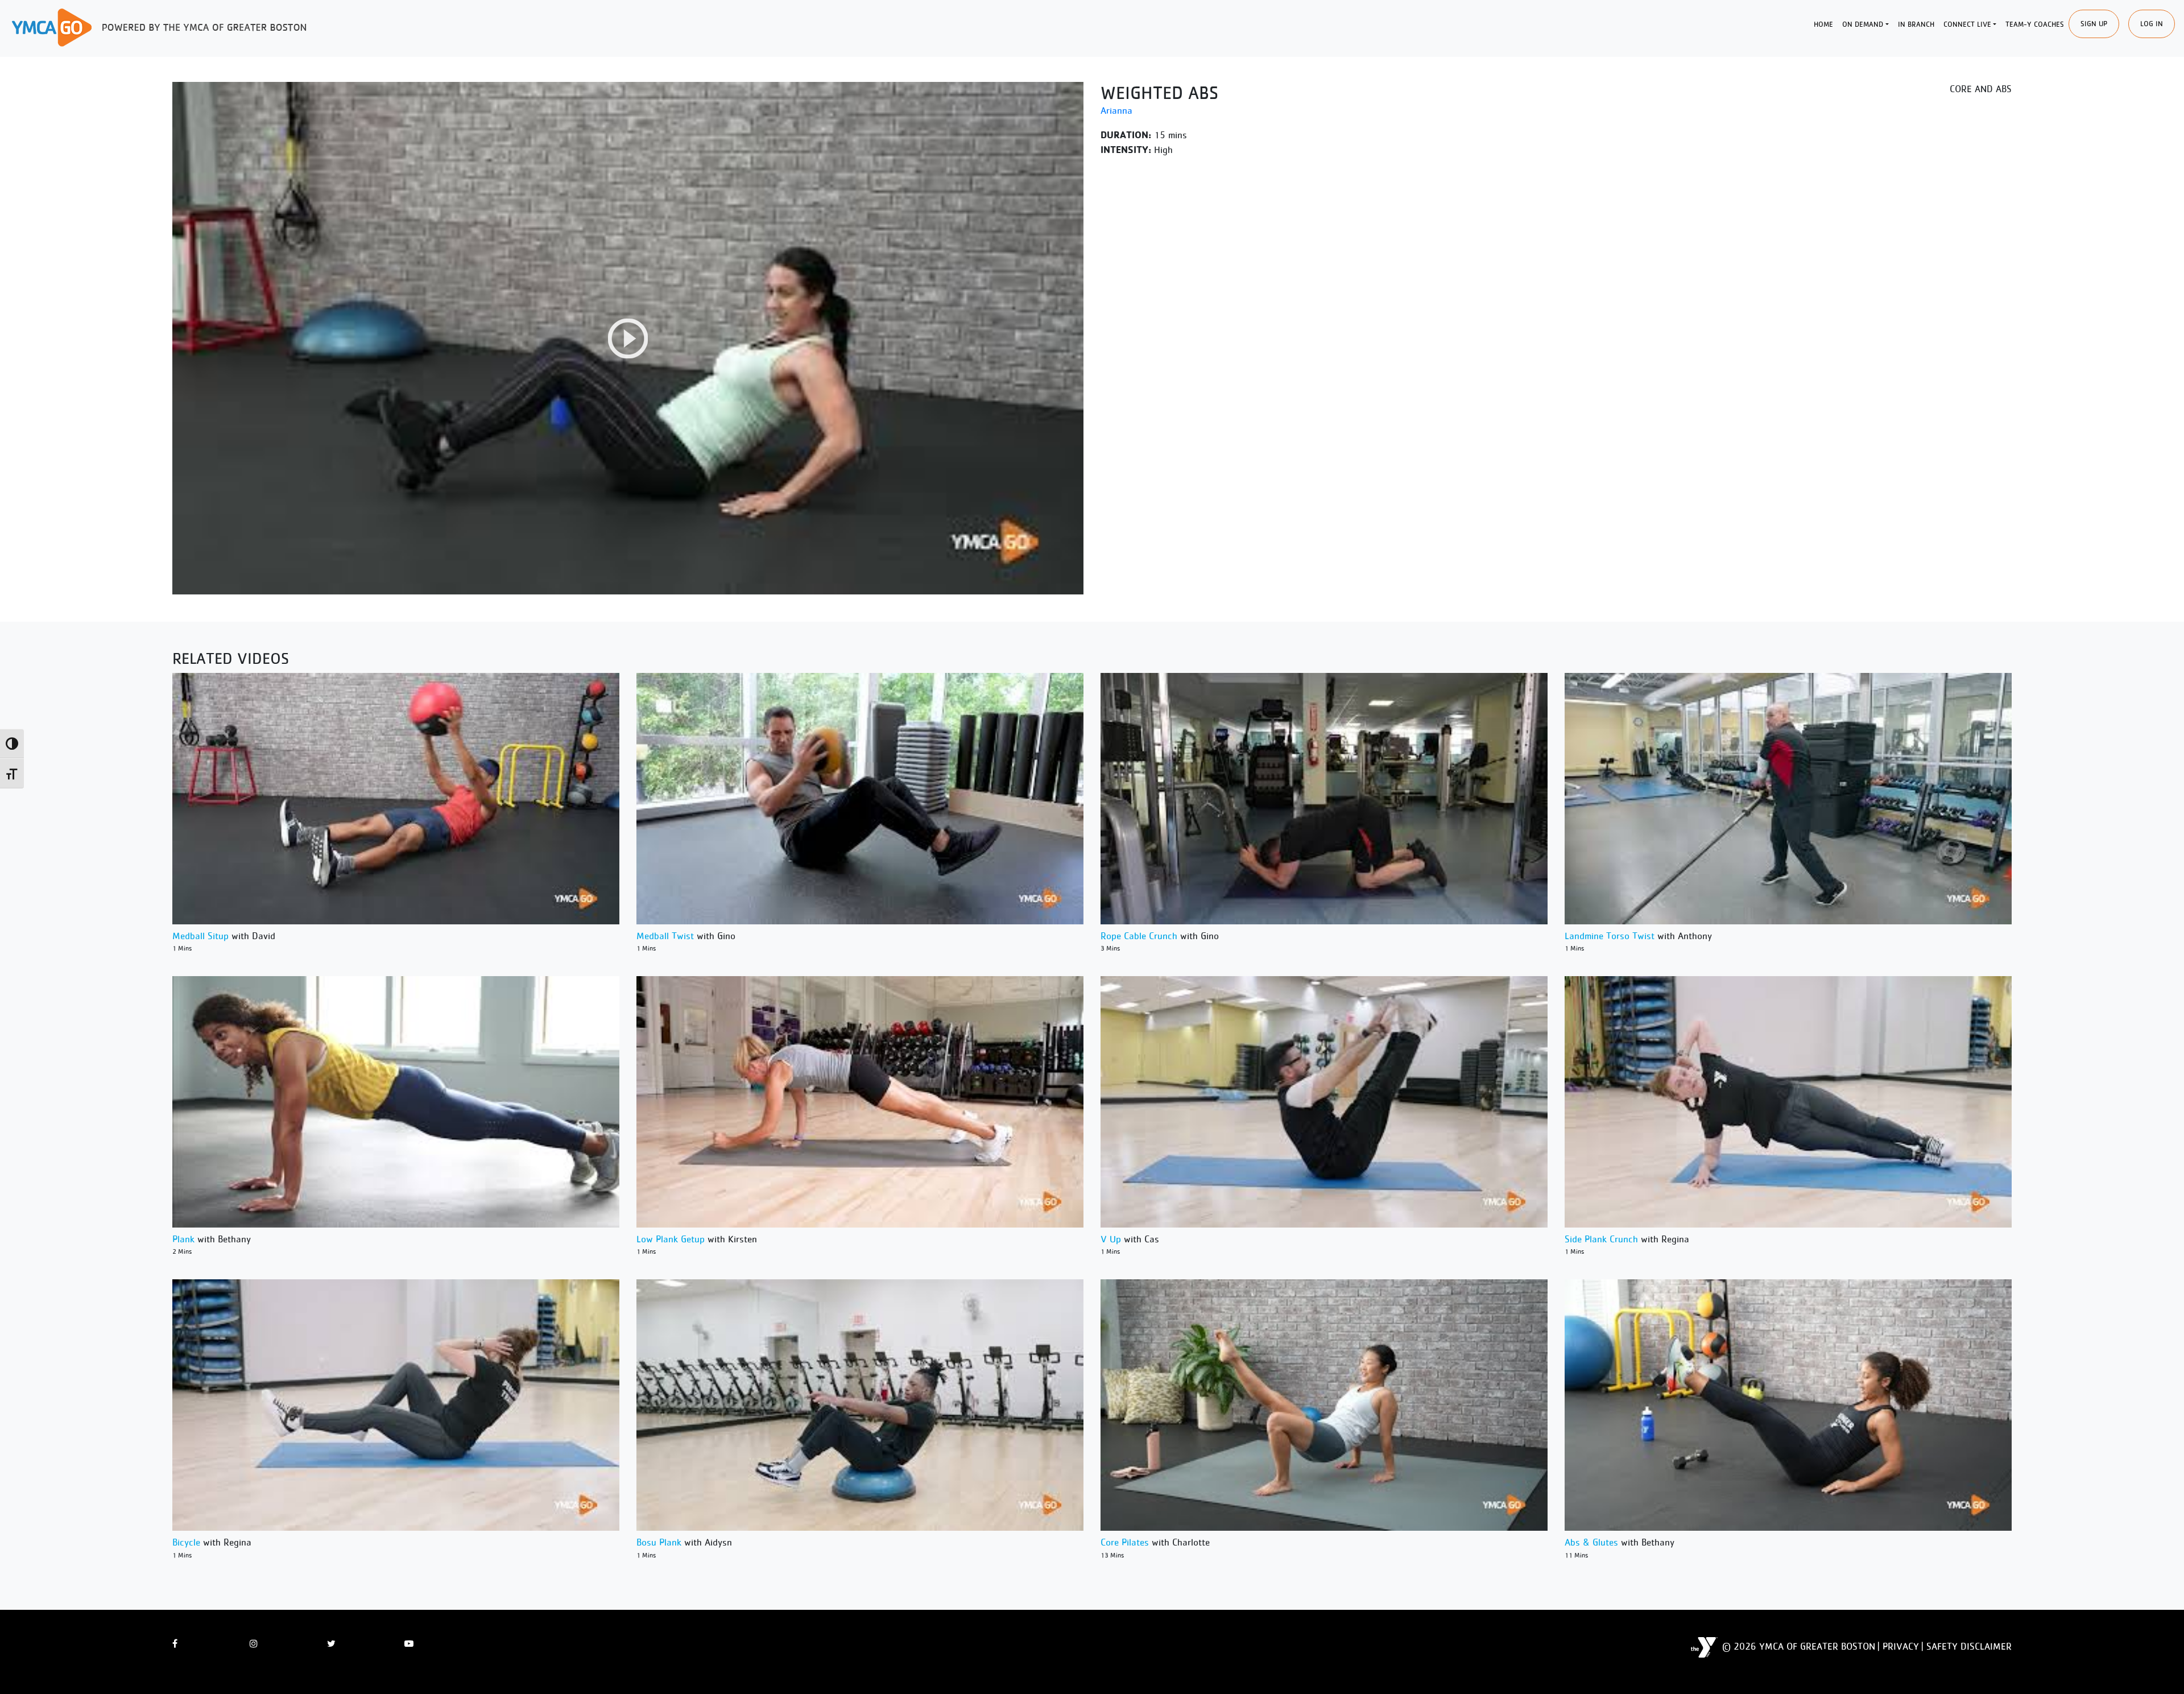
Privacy (1901, 1646)
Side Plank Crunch (1601, 1239)
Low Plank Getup (671, 1239)
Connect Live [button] (1967, 24)
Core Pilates (1125, 1542)
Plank (183, 1239)
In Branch (1916, 24)
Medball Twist (665, 936)
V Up (1111, 1239)
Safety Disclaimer (1969, 1646)
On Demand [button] (1863, 24)
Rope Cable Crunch (1139, 936)
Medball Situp (200, 936)
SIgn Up (2094, 24)
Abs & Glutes (1591, 1542)
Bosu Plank (659, 1542)
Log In (2152, 24)
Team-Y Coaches (2035, 24)
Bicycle (186, 1542)
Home (1823, 24)
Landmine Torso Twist (1610, 936)
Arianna (1116, 110)
